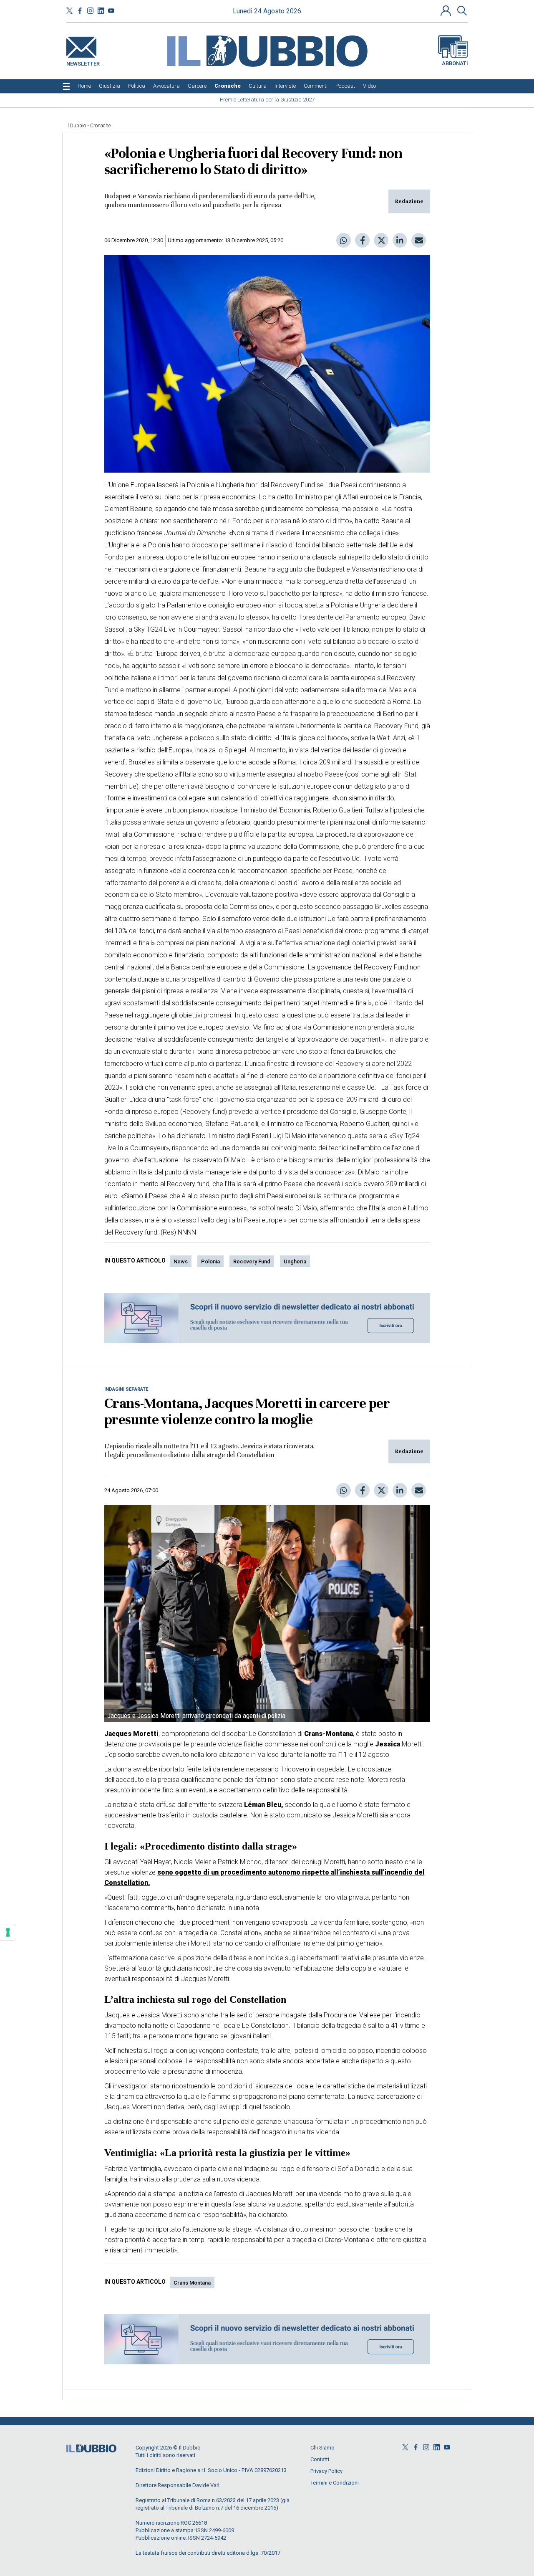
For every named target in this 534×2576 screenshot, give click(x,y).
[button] (447, 10)
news (181, 1261)
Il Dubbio (76, 126)
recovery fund (252, 1261)
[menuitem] (84, 86)
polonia (210, 1261)
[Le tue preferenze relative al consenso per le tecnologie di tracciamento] (8, 1932)
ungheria (295, 1261)
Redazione (409, 201)
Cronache (100, 126)
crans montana (192, 2283)
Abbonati (455, 63)
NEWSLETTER (83, 62)
